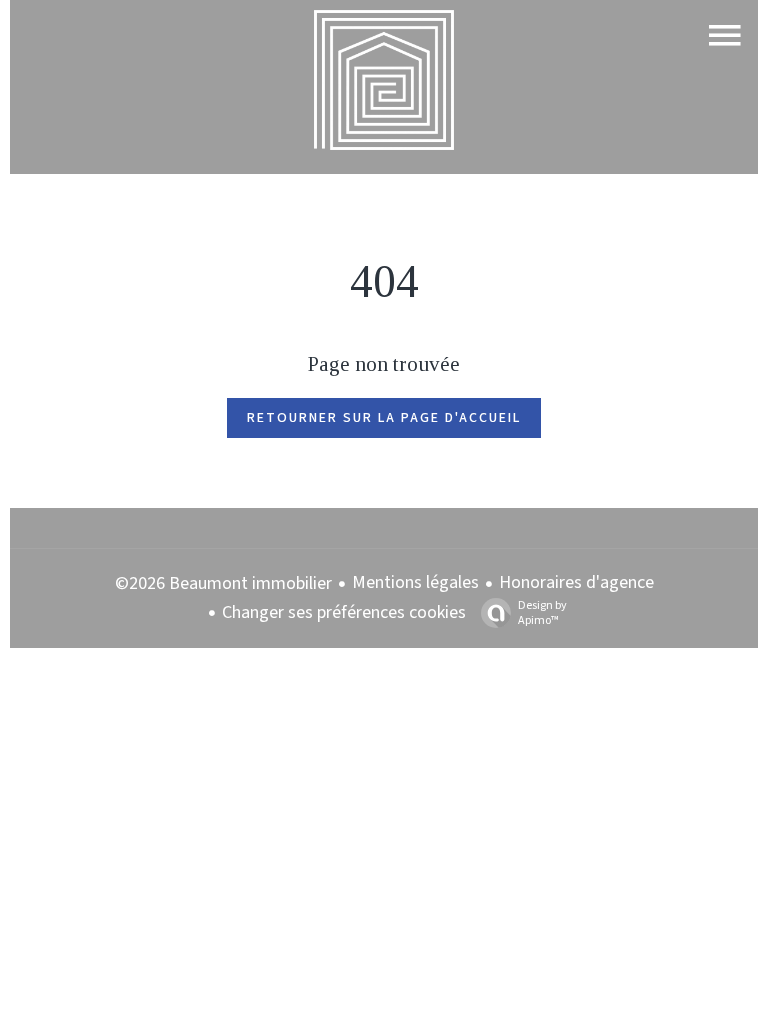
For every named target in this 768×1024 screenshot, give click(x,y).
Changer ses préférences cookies (344, 612)
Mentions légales (415, 582)
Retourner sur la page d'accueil (384, 418)
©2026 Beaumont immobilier (223, 583)
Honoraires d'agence (576, 582)
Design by (542, 612)
